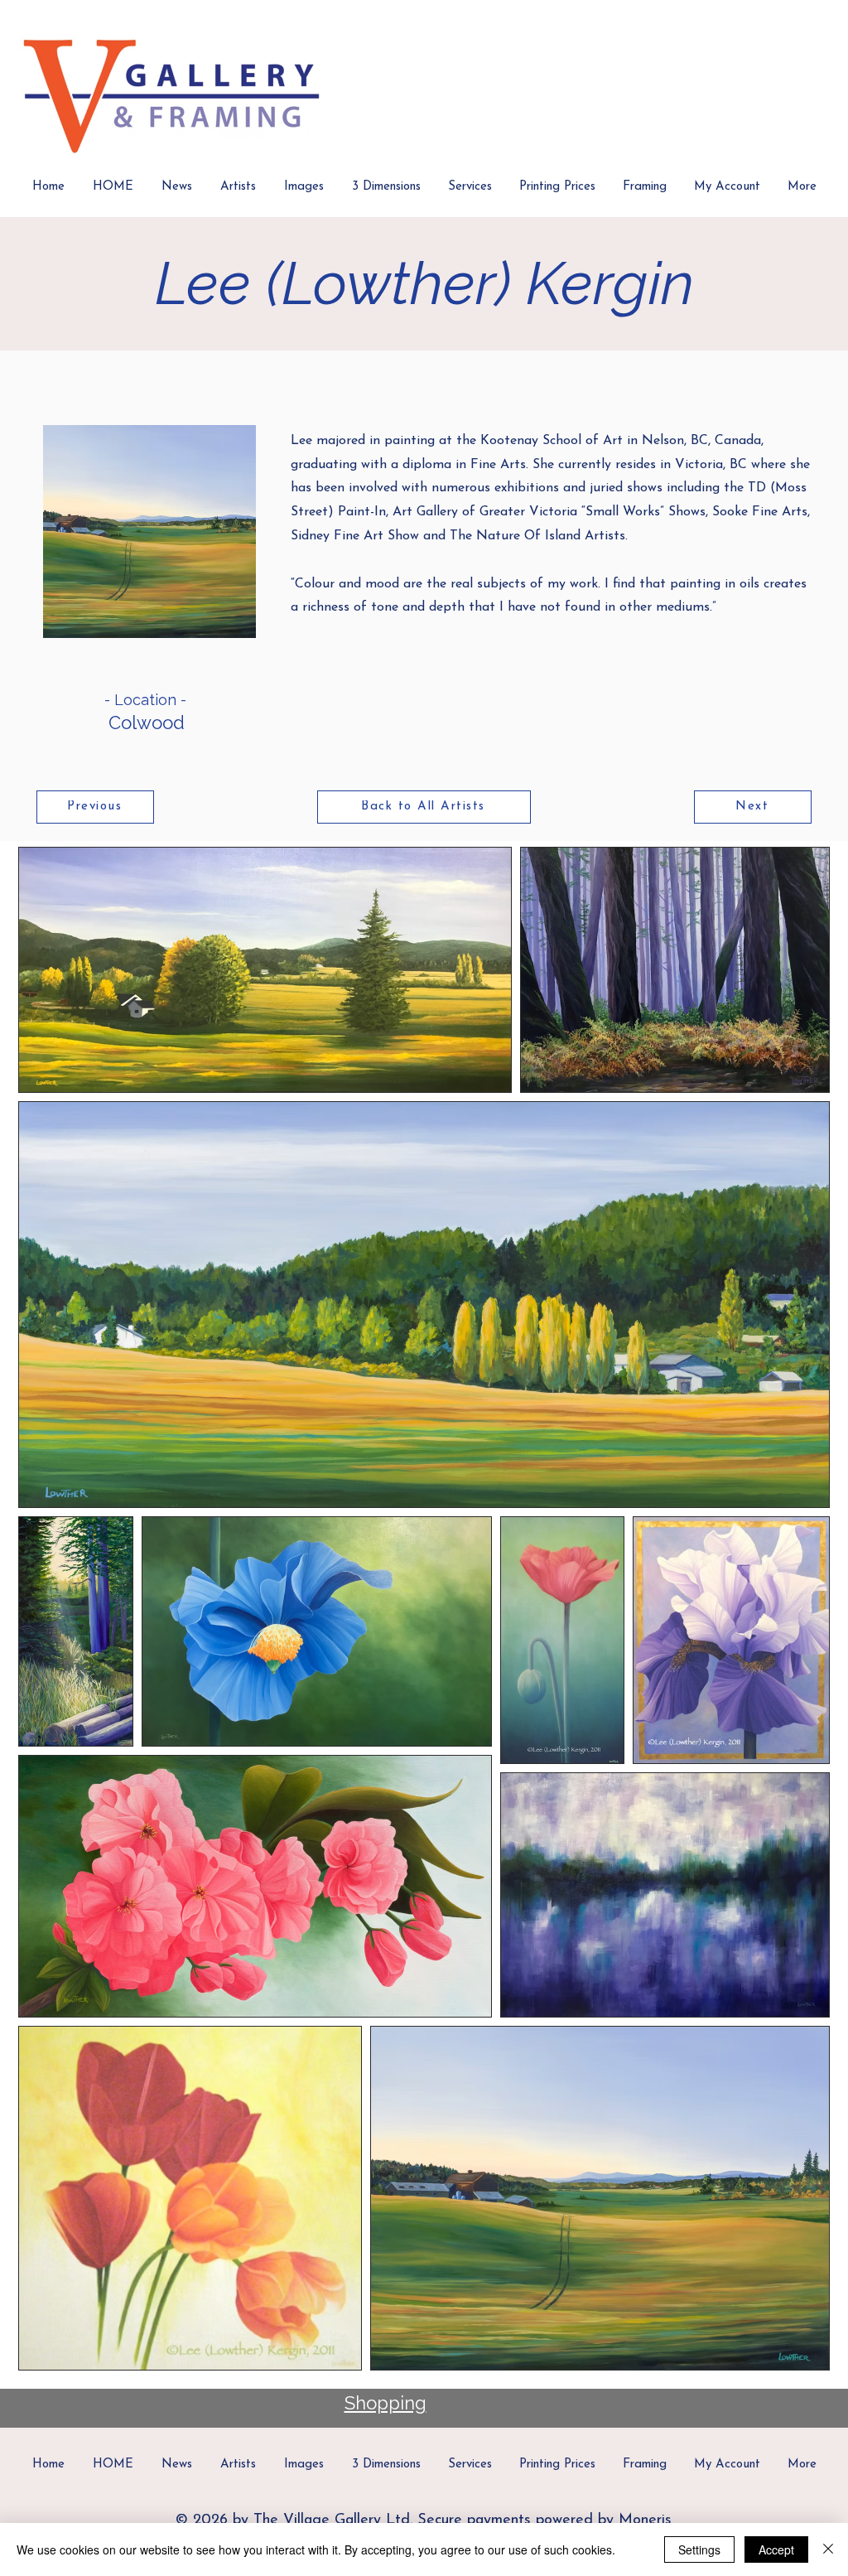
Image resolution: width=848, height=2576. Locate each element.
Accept (776, 2549)
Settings (699, 2549)
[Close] (828, 2549)
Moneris (645, 2520)
